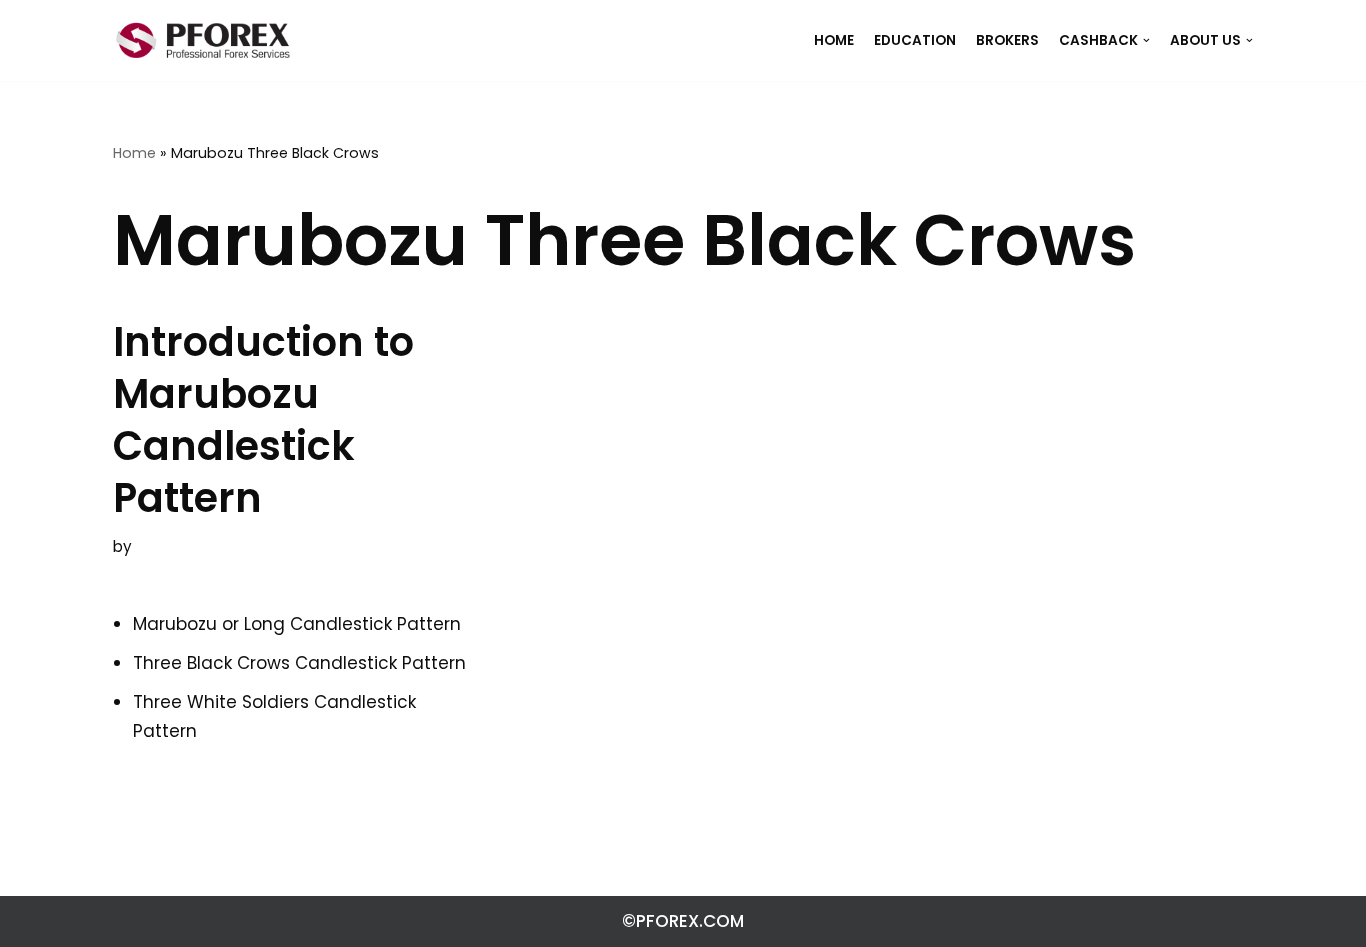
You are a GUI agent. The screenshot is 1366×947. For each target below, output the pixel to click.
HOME (834, 40)
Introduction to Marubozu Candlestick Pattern (263, 420)
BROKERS (1007, 40)
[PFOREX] (203, 40)
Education (915, 40)
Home (134, 153)
